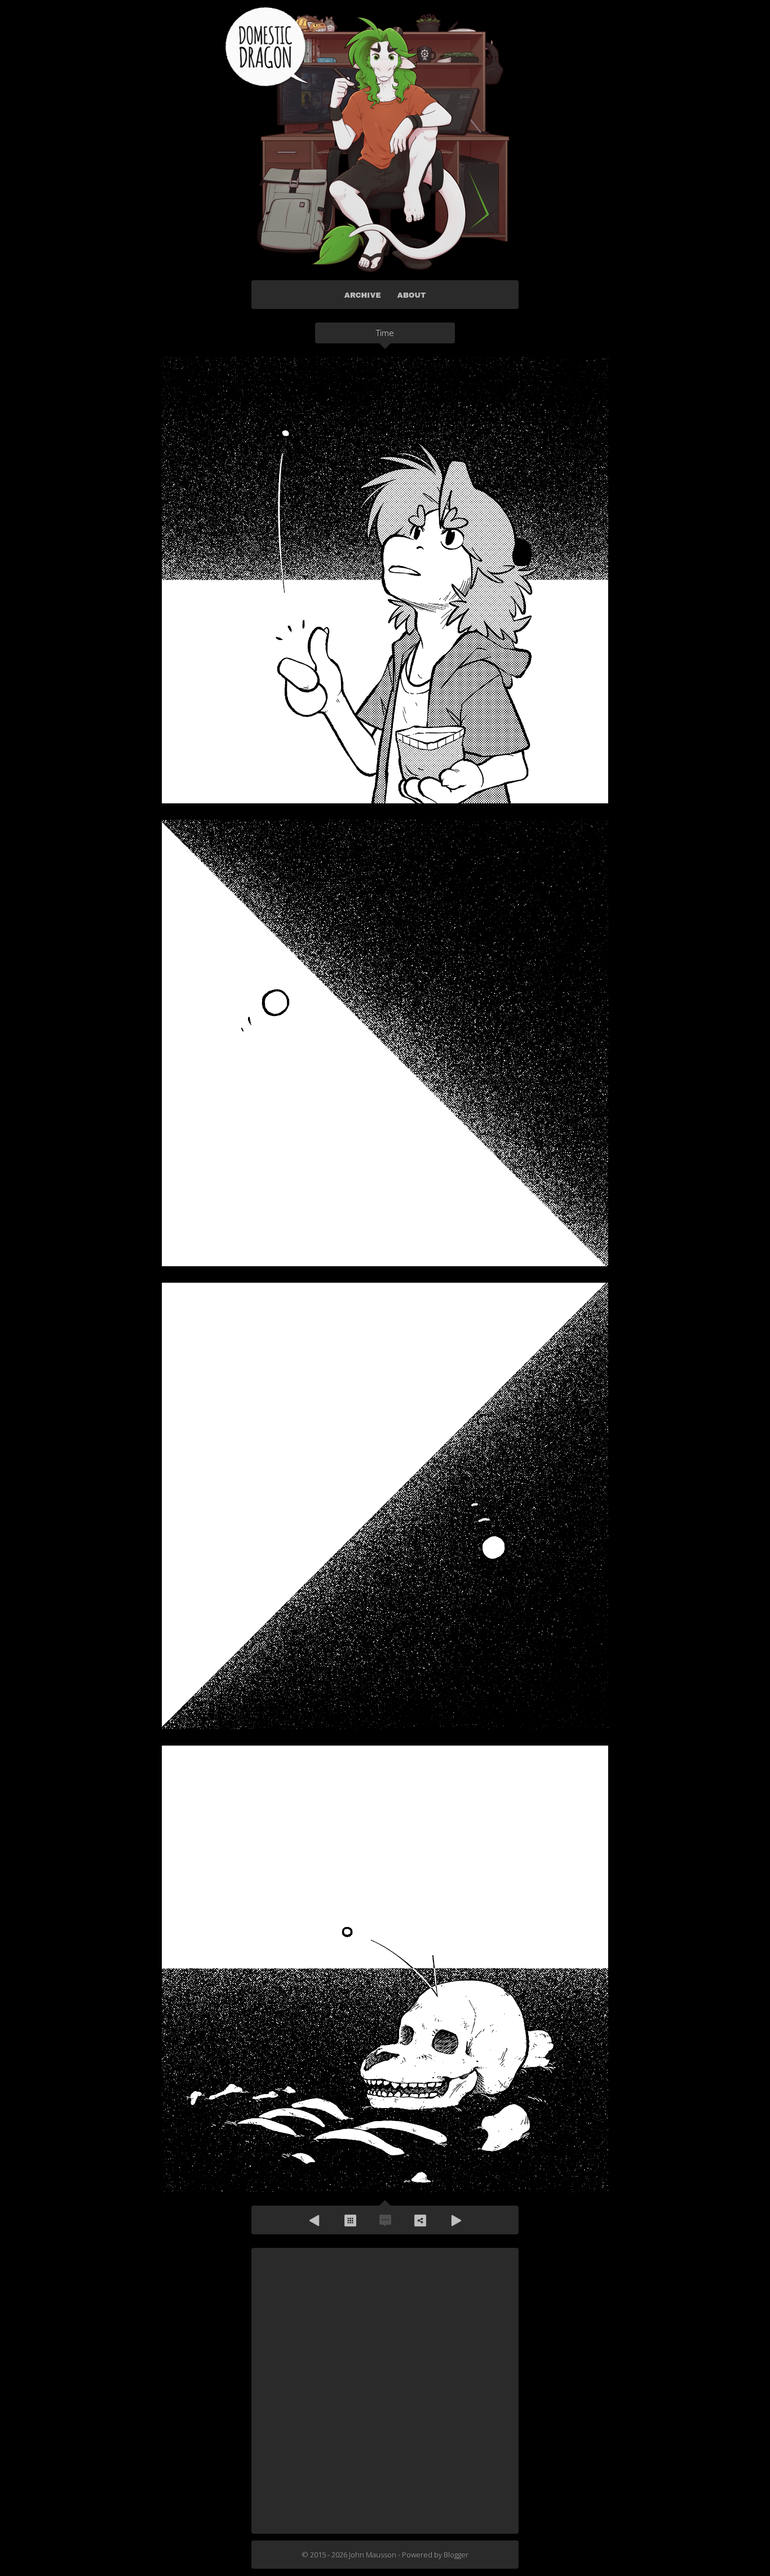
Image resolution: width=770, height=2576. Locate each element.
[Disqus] (385, 2390)
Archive (350, 2220)
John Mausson (373, 2555)
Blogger (456, 2555)
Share (420, 2220)
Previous (315, 2220)
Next (455, 2220)
